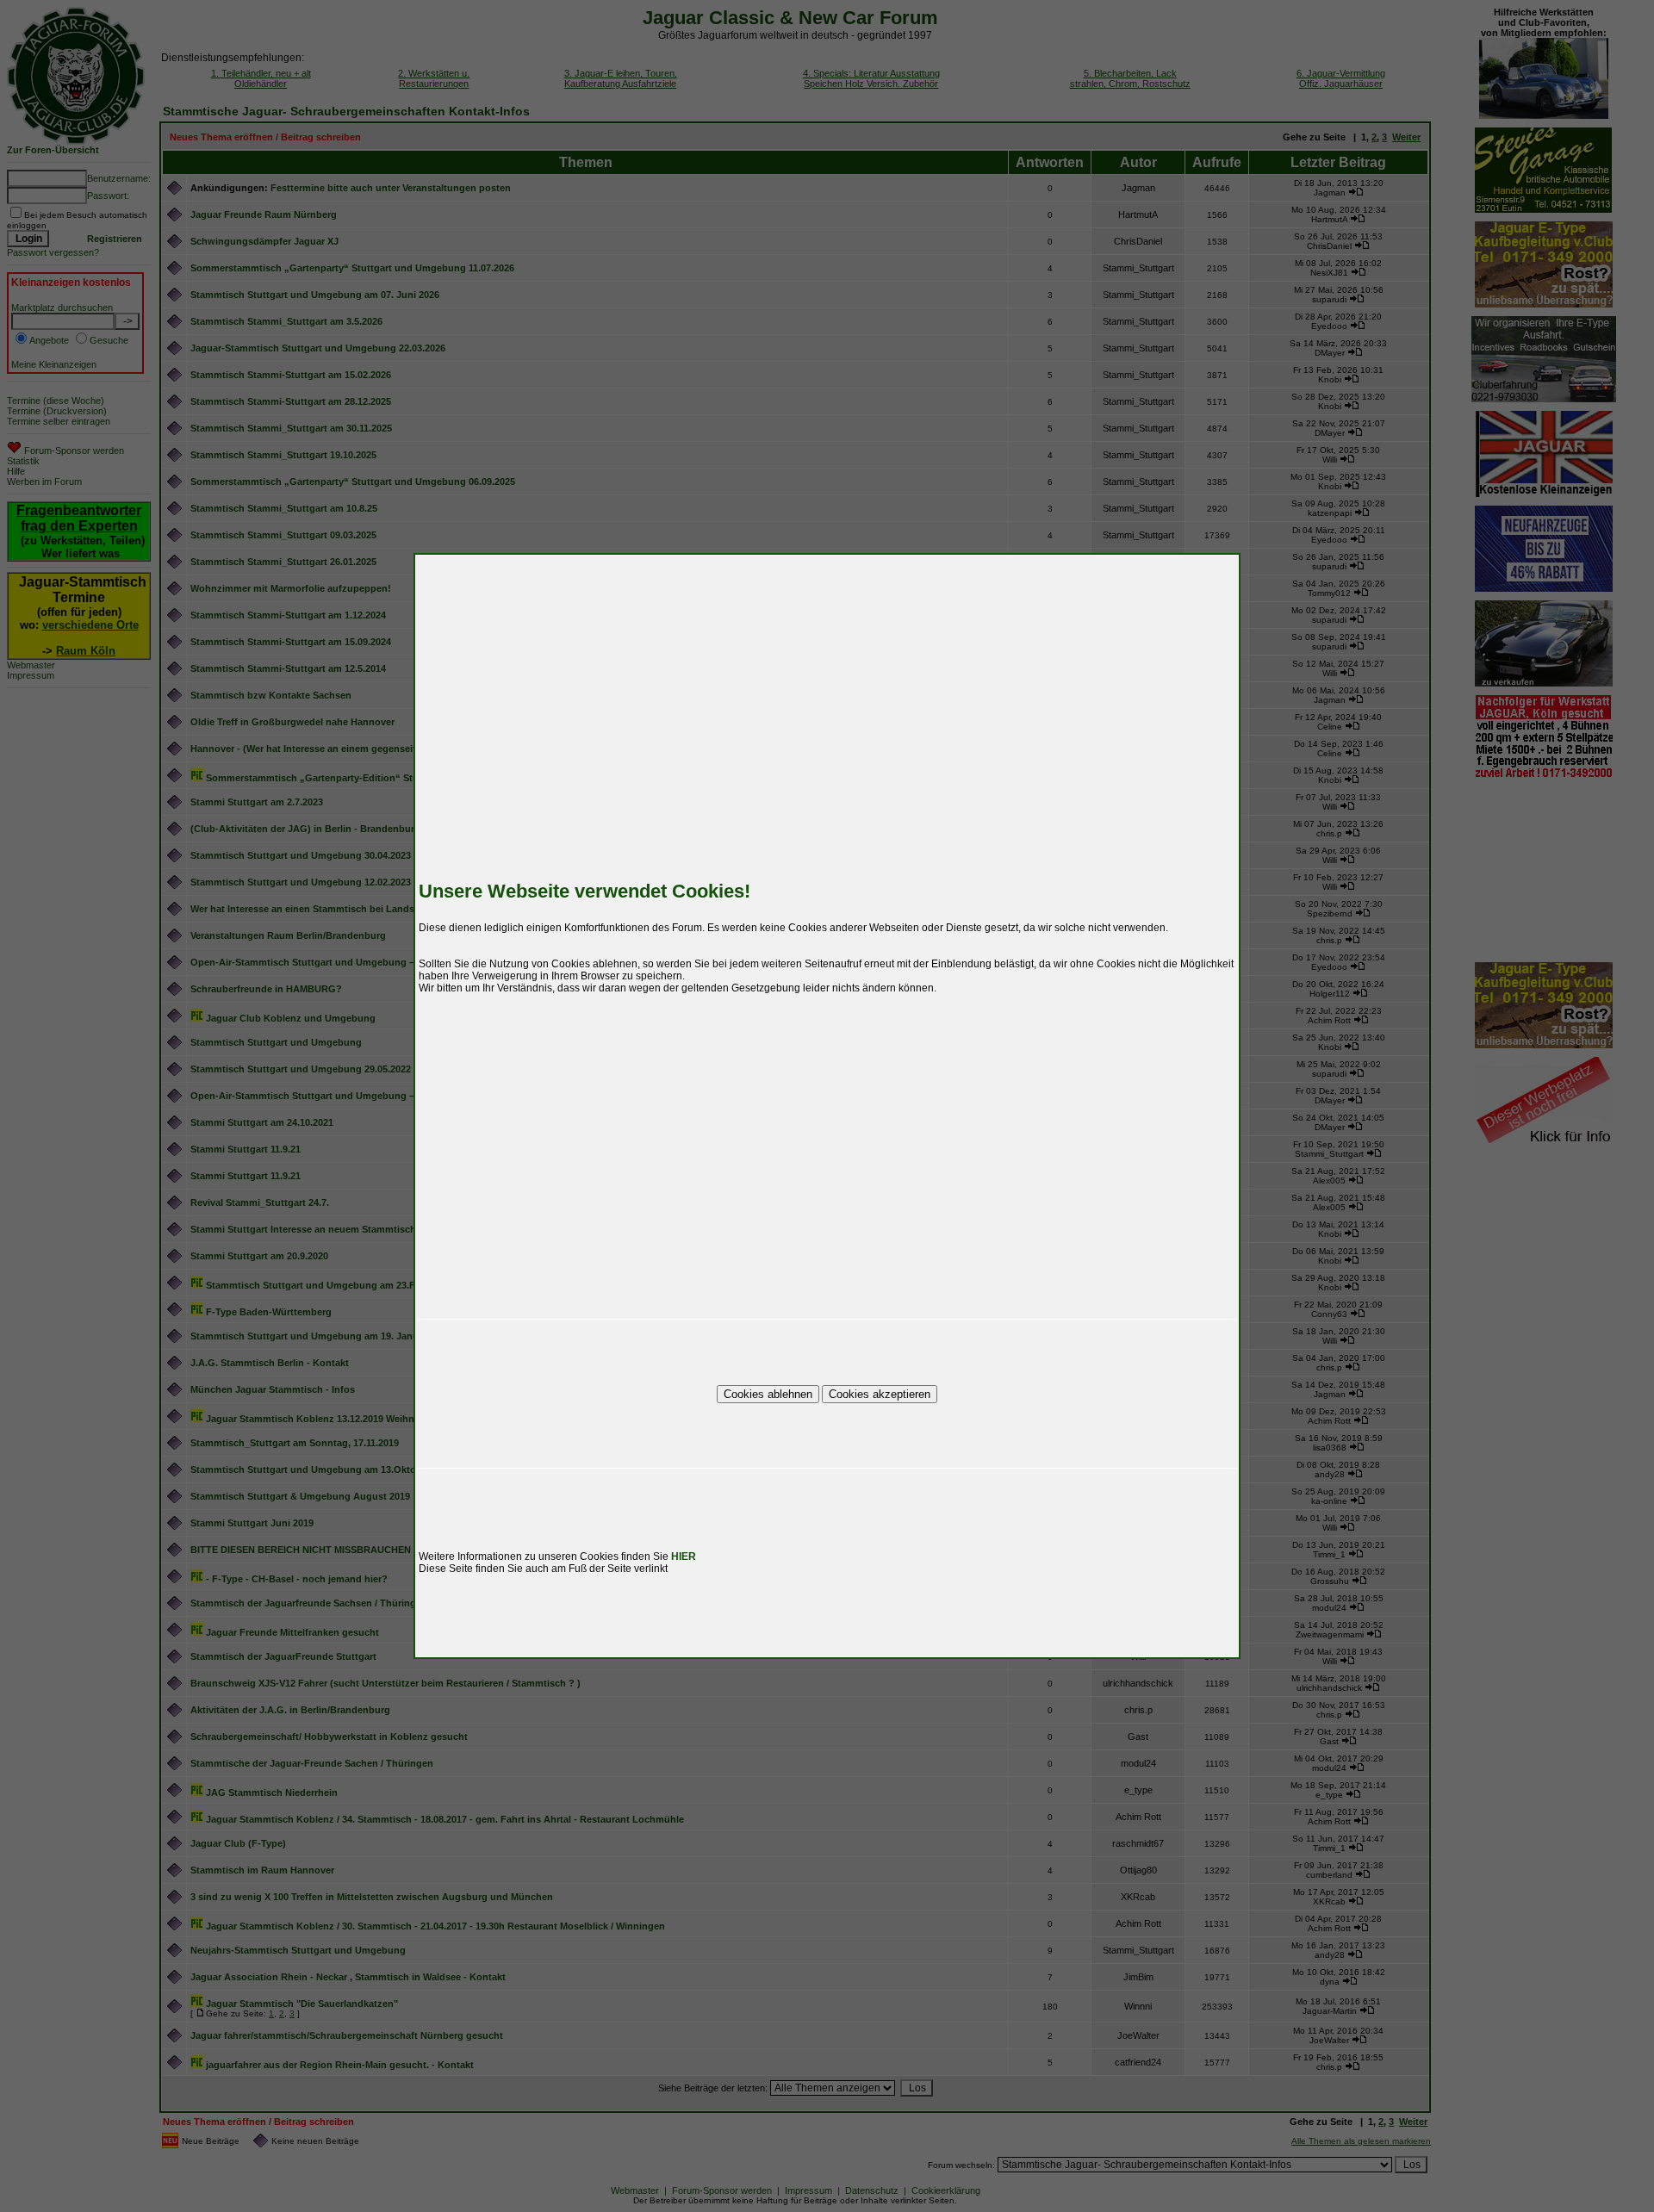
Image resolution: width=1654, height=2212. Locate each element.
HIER (684, 1556)
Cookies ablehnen (768, 1394)
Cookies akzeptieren (880, 1394)
